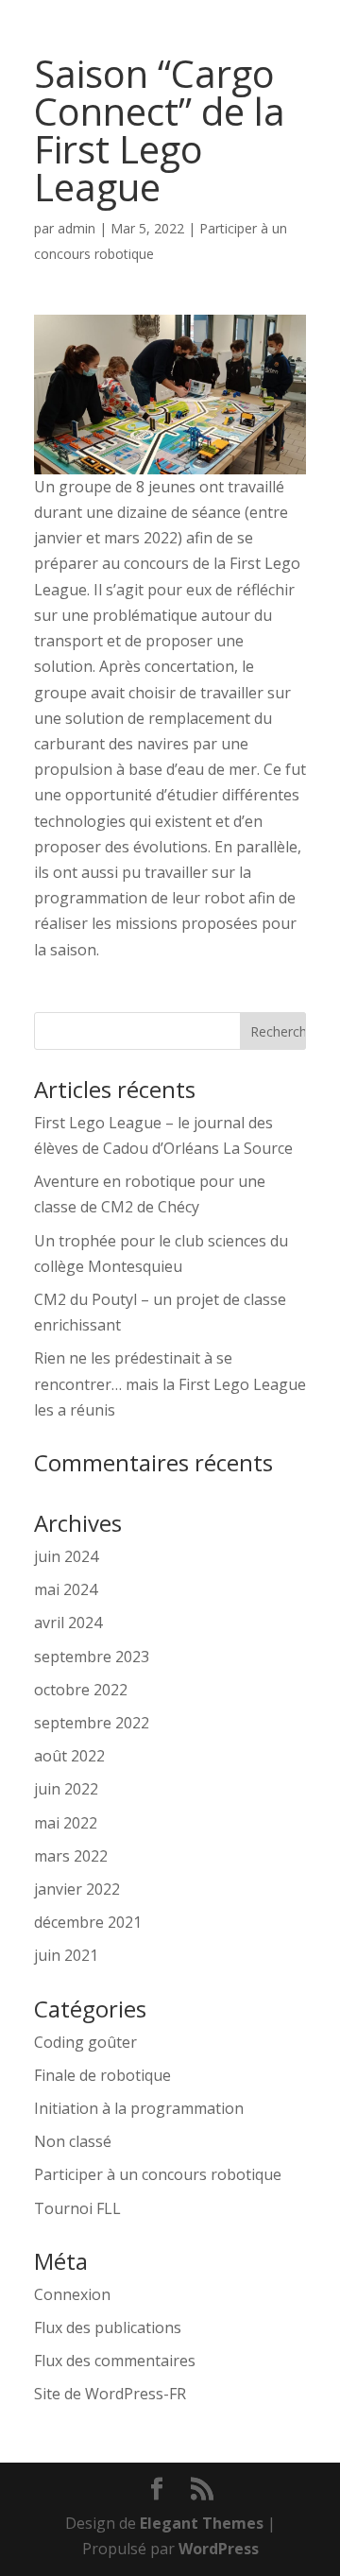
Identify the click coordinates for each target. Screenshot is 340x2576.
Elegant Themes (202, 2523)
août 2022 (69, 1756)
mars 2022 (71, 1856)
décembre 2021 (88, 1922)
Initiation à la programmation (139, 2108)
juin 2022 (66, 1789)
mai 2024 (66, 1589)
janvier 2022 (77, 1889)
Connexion (72, 2294)
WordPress (219, 2549)
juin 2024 (66, 1556)
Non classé (73, 2141)
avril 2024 (68, 1623)
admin (76, 228)
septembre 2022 (92, 1723)
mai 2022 (66, 1823)
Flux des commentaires (115, 2361)
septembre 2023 (92, 1657)
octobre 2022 (81, 1690)
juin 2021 (66, 1955)
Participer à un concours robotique (158, 2174)
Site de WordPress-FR (110, 2394)
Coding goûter (85, 2042)
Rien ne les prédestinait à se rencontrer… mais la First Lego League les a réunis (170, 1383)
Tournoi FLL (77, 2208)
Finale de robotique (102, 2075)
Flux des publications (108, 2327)
